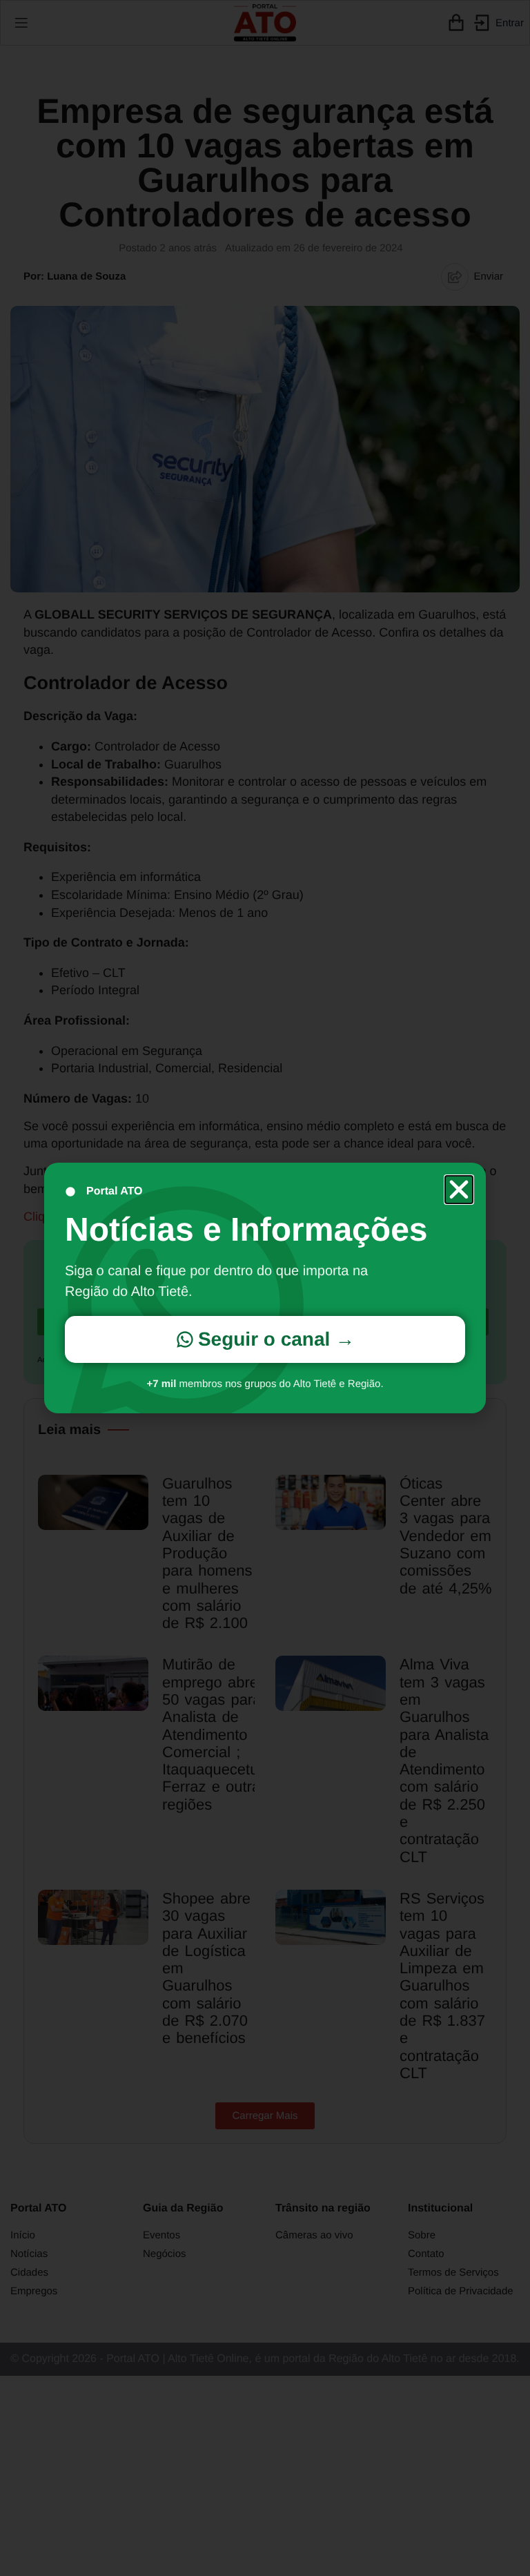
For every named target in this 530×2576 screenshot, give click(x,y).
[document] (265, 1288)
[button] (459, 1190)
